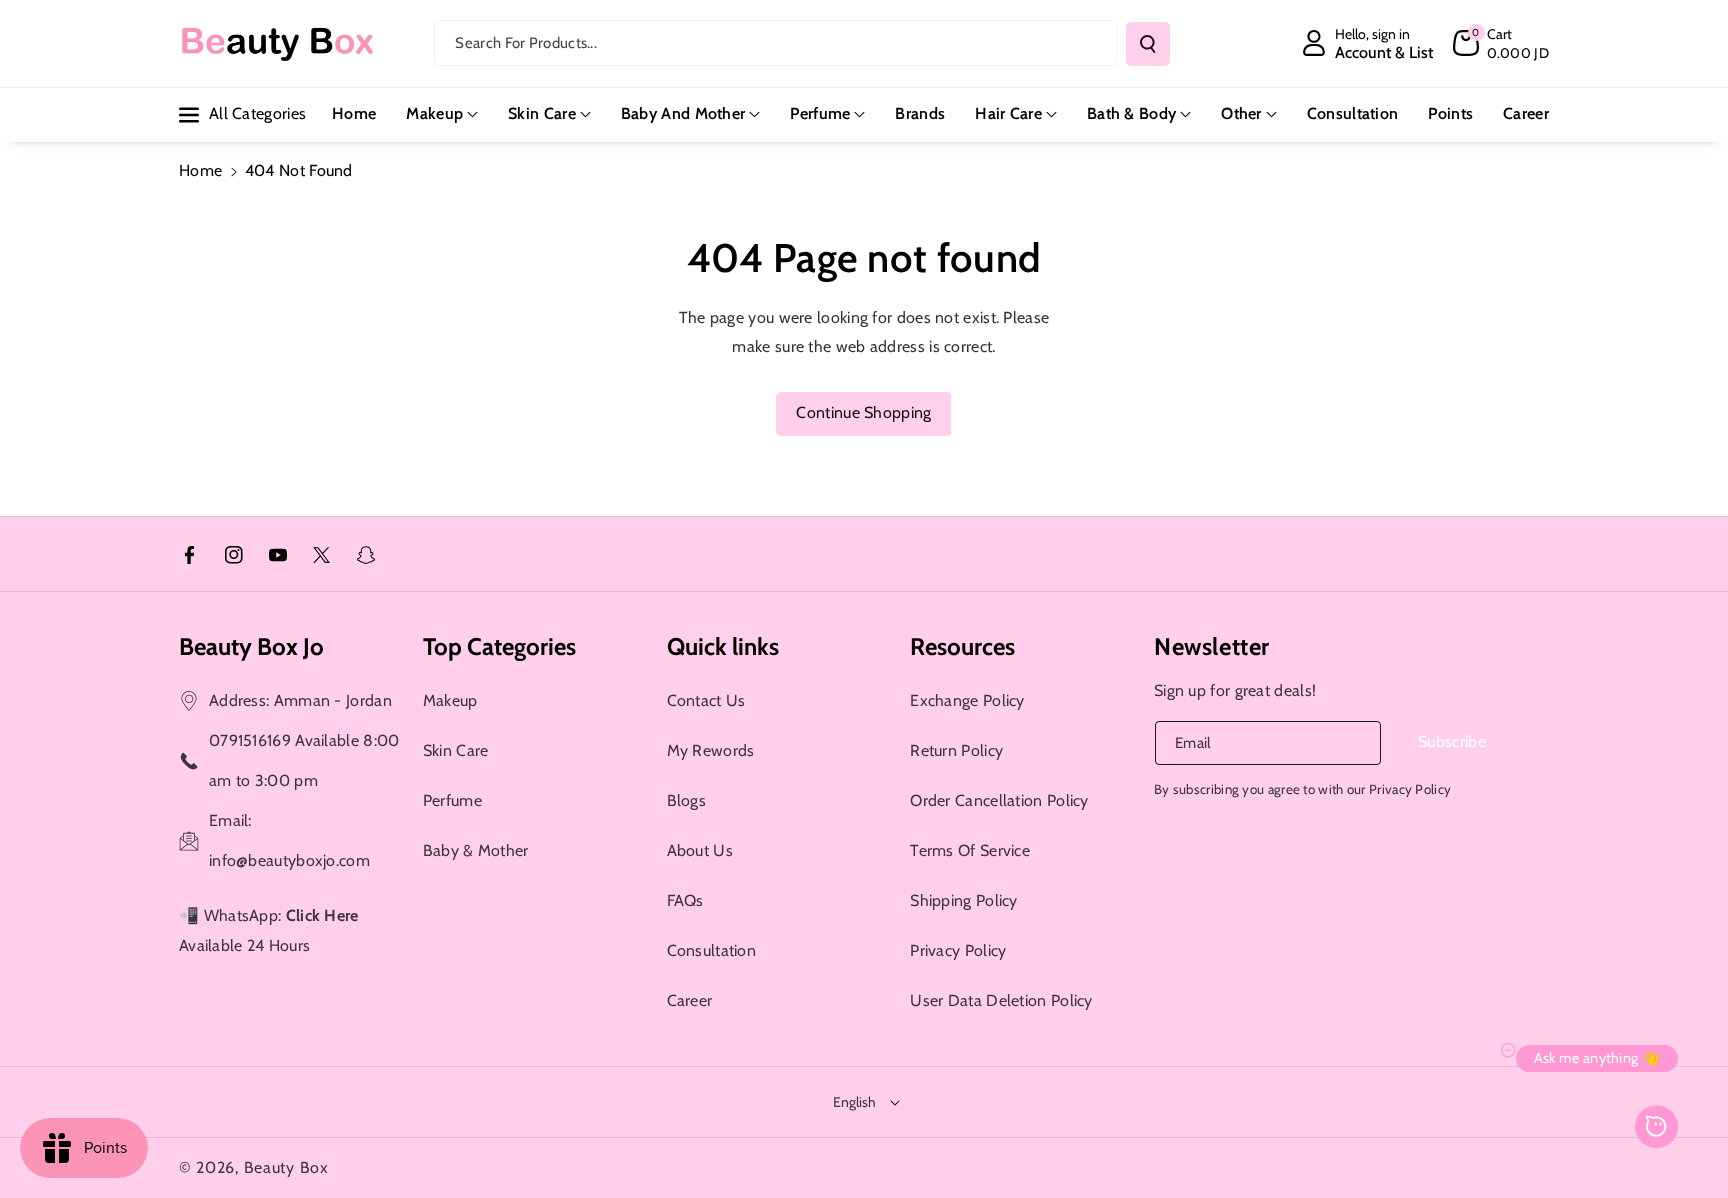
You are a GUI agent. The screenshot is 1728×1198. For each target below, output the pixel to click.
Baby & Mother (476, 850)
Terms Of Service (970, 850)
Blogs (687, 800)
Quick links (723, 646)
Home (200, 170)
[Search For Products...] (1148, 44)
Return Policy (956, 750)
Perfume (820, 113)
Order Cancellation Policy (999, 800)
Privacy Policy (958, 950)
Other (1241, 113)
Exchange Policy (967, 700)
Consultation (712, 950)
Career (690, 1000)
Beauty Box (286, 1167)
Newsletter (1212, 646)
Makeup (434, 113)
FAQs (685, 900)
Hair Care (1008, 113)
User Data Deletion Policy (1001, 1000)
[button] (1501, 43)
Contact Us (706, 700)
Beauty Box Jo (251, 646)
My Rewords (711, 750)
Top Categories (499, 646)
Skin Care (542, 113)
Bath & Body (1131, 113)
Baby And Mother (683, 113)
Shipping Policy (964, 900)
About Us (700, 850)
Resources (962, 646)
